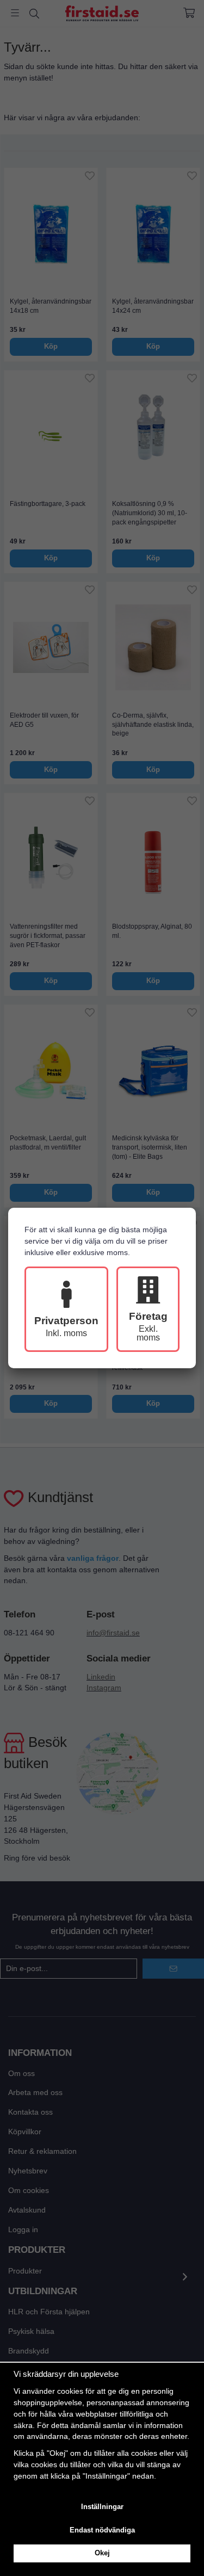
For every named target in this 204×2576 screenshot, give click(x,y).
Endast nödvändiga (102, 2530)
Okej (102, 2553)
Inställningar (102, 2507)
